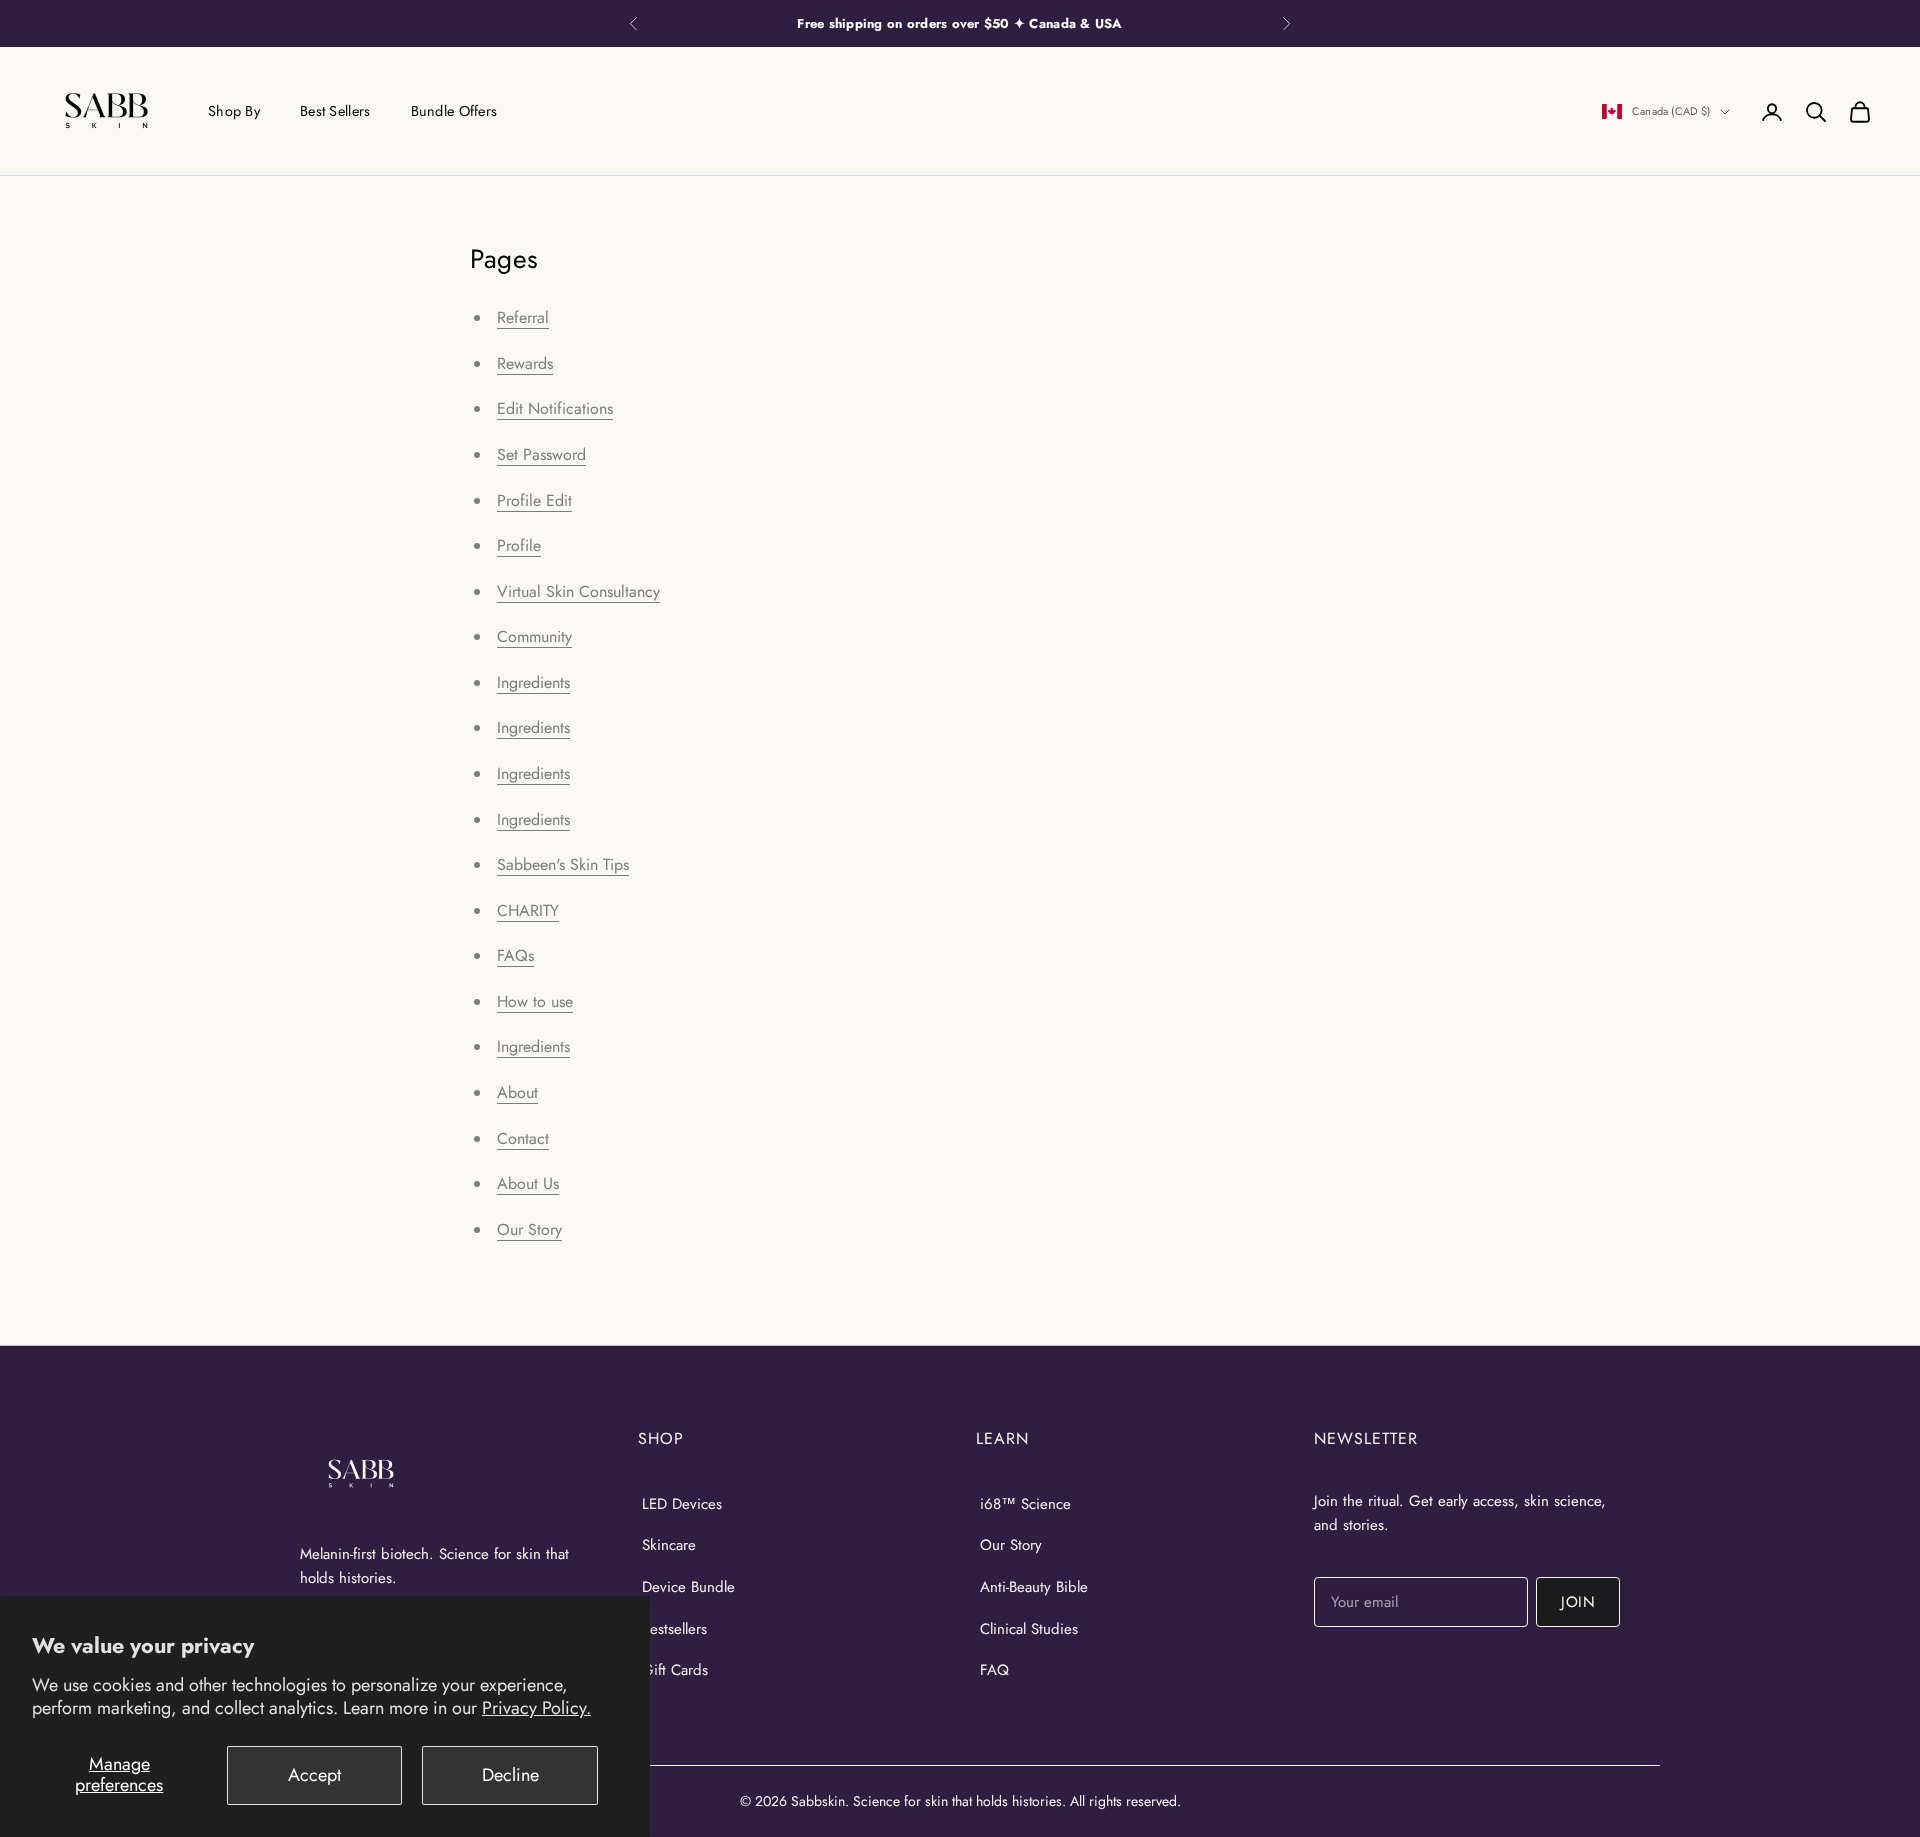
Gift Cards (675, 1670)
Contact (523, 1138)
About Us (528, 1183)
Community (534, 636)
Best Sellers (335, 111)
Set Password (541, 454)
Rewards (525, 363)
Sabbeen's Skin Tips (563, 864)
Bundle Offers (454, 111)
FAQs (515, 955)
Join (1578, 1602)
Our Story (529, 1229)
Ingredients (533, 682)
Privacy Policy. (536, 1708)
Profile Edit (534, 500)
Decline (510, 1775)
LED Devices (682, 1504)
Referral (523, 317)
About (517, 1092)
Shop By (234, 111)
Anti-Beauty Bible (1034, 1587)
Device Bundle (688, 1587)
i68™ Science (1025, 1504)
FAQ (994, 1670)
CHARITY (528, 910)
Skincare (669, 1545)
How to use (535, 1001)
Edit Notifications (555, 408)
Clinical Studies (1029, 1629)
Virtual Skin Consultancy (578, 591)
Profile (519, 545)
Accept (314, 1775)
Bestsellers (674, 1629)
